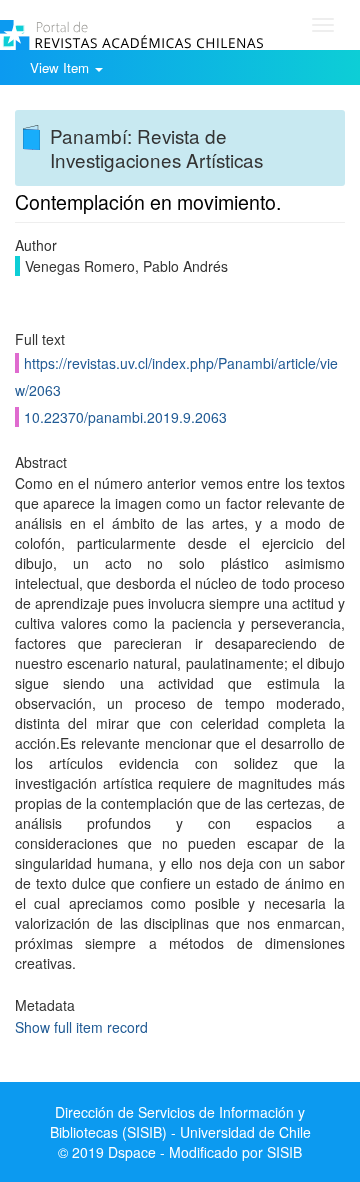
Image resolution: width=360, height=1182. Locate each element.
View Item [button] (61, 67)
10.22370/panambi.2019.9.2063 (125, 417)
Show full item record (81, 1027)
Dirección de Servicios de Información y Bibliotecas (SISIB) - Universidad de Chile (180, 1122)
